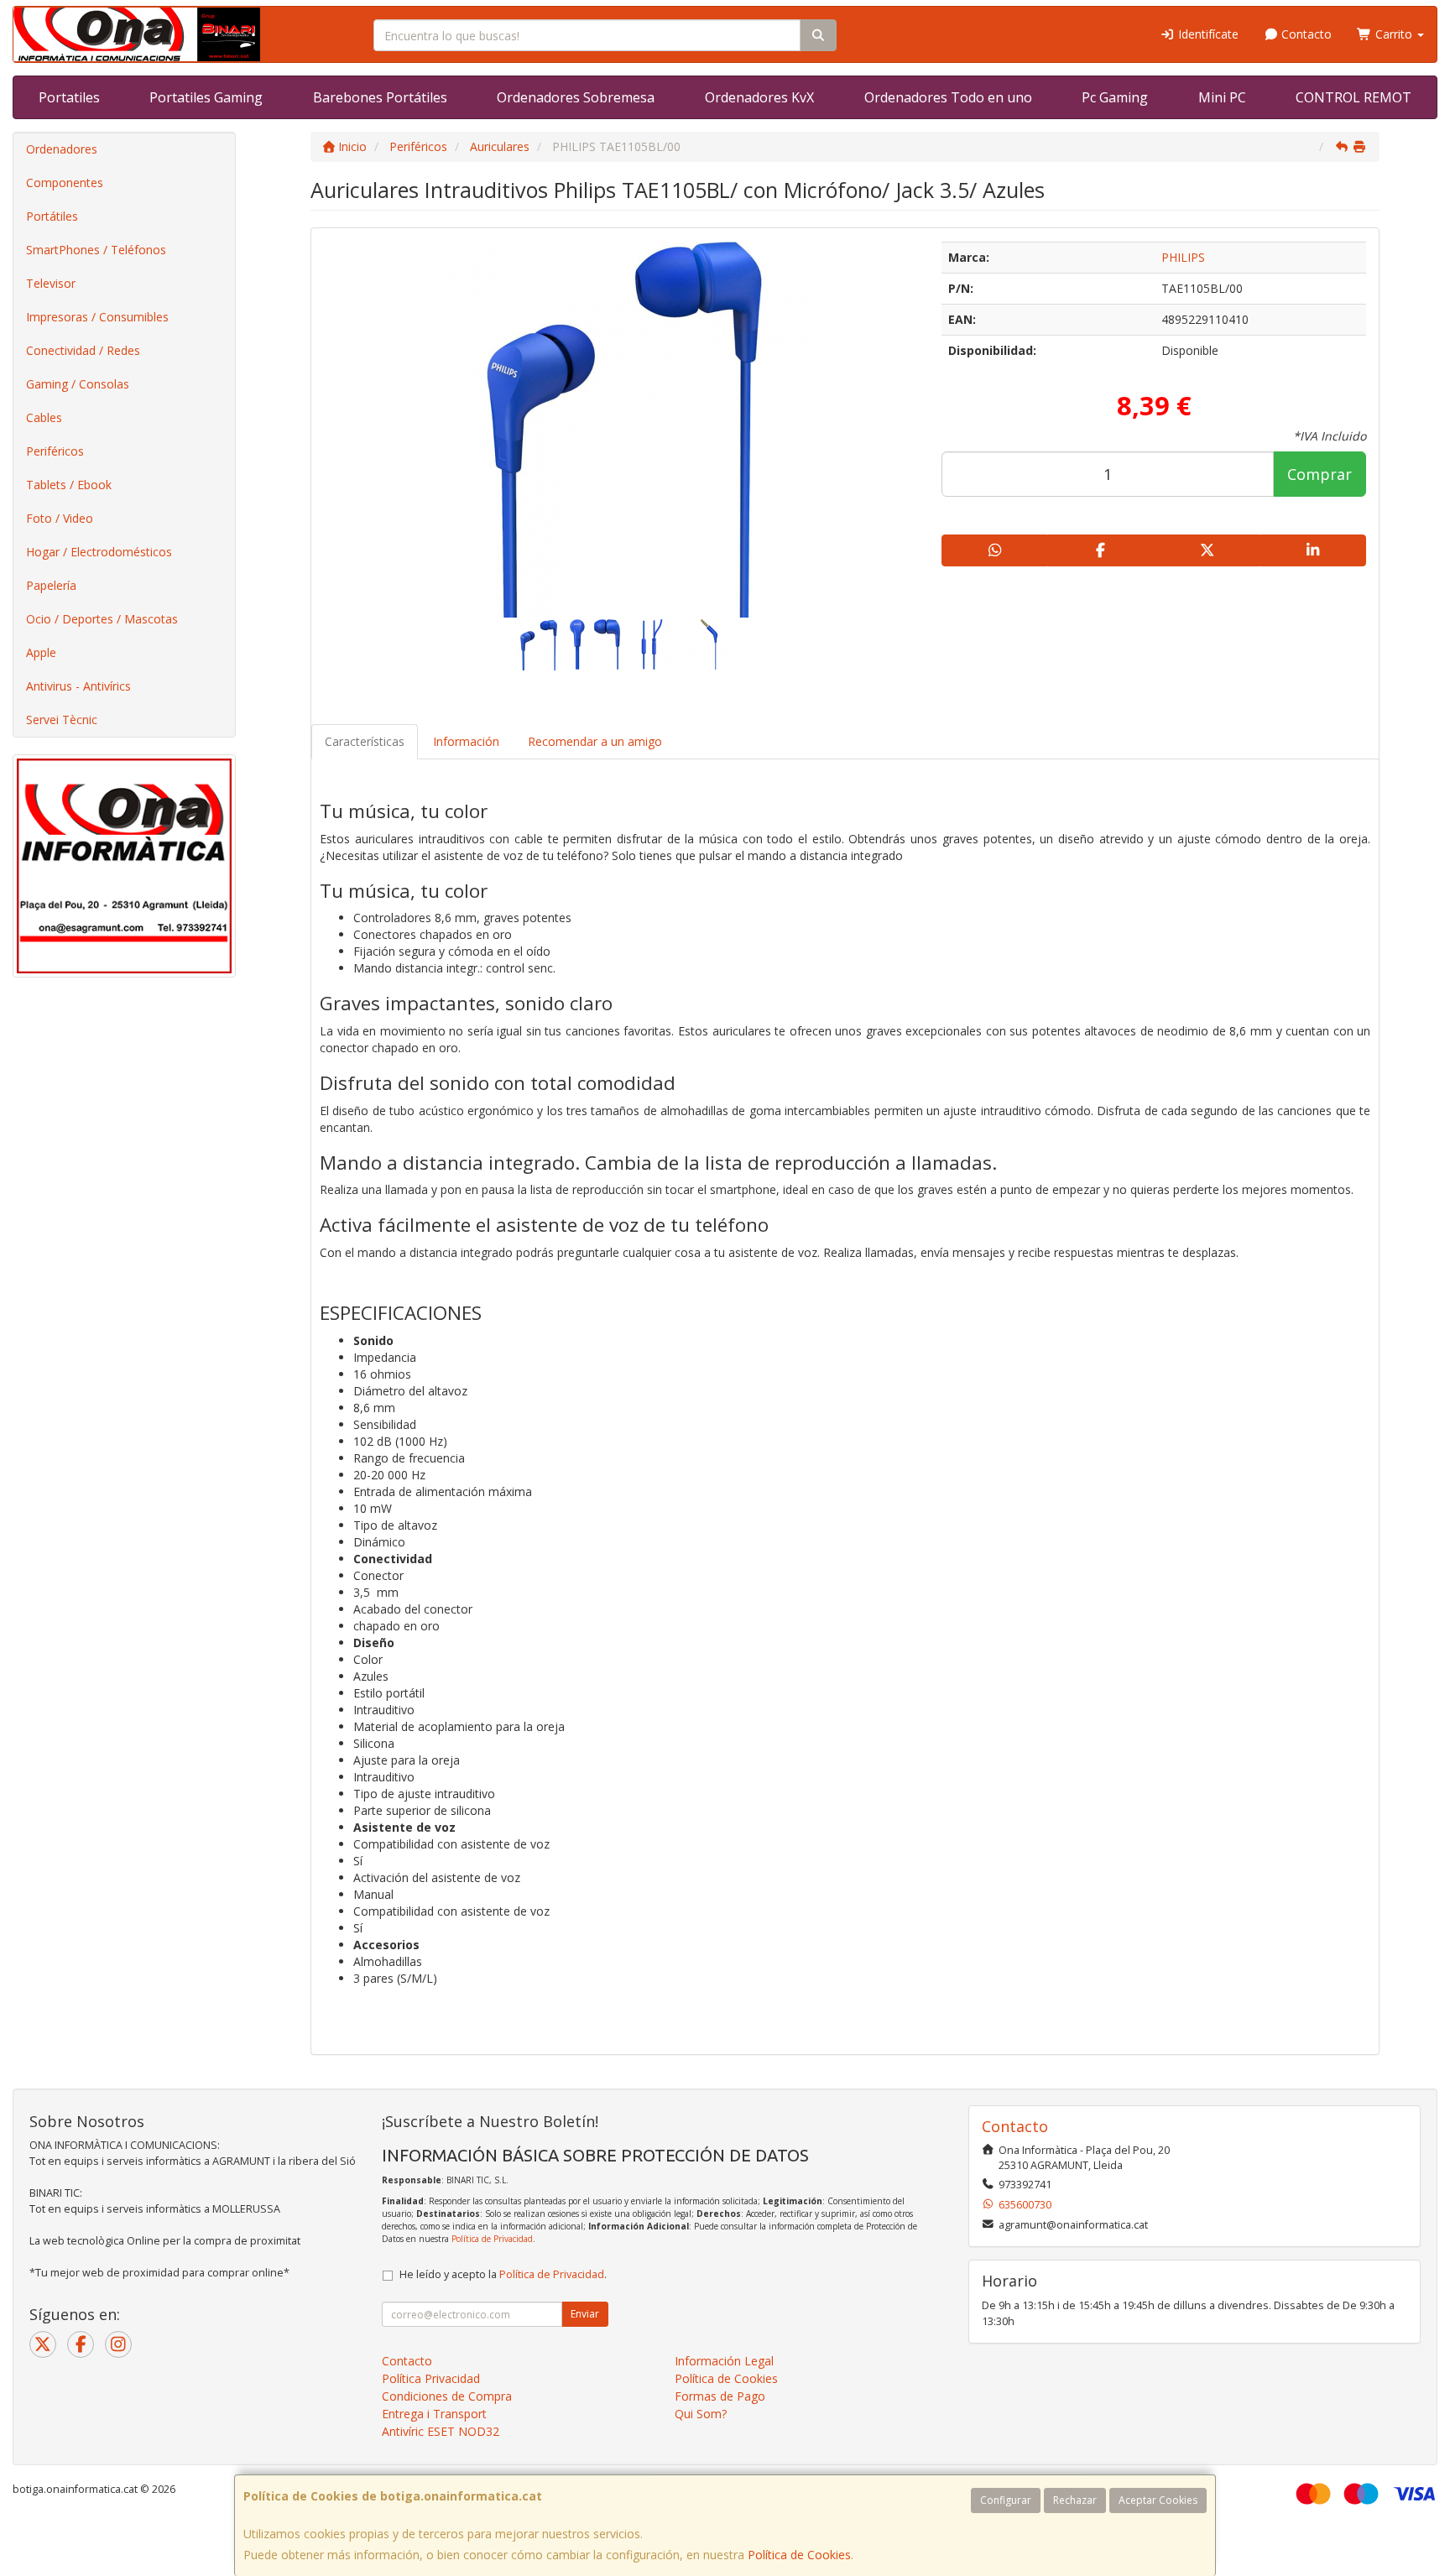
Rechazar (1075, 2500)
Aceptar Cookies (1158, 2500)
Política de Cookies (799, 2555)
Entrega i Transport (434, 2414)
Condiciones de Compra (447, 2396)
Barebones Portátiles (380, 97)
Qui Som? (701, 2414)
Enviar (585, 2314)
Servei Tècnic (62, 720)
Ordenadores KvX (759, 97)
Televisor (51, 283)
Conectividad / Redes (83, 350)
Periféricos (55, 451)
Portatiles (69, 97)
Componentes (65, 183)
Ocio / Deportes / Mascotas (102, 619)
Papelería (51, 585)
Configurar (1006, 2500)
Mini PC (1222, 97)
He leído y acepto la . (503, 2274)
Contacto (1305, 34)
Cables (44, 417)
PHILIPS (1183, 257)
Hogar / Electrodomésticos (99, 552)
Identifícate (1207, 34)
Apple (41, 652)
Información (466, 741)
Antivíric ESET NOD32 (441, 2431)
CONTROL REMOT (1354, 97)
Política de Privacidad (492, 2239)
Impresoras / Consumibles (97, 317)
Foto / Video (60, 518)
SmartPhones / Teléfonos (96, 250)
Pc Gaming (1115, 97)
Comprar (1320, 474)
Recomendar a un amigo (595, 741)
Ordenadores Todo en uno (948, 97)
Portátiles (52, 216)
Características (365, 741)
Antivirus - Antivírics (78, 686)
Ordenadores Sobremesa (576, 97)
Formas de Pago (720, 2396)
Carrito (1394, 34)
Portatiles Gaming (206, 97)
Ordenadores (62, 149)
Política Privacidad (431, 2378)
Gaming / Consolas (78, 384)
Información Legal (724, 2361)
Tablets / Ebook (69, 485)
